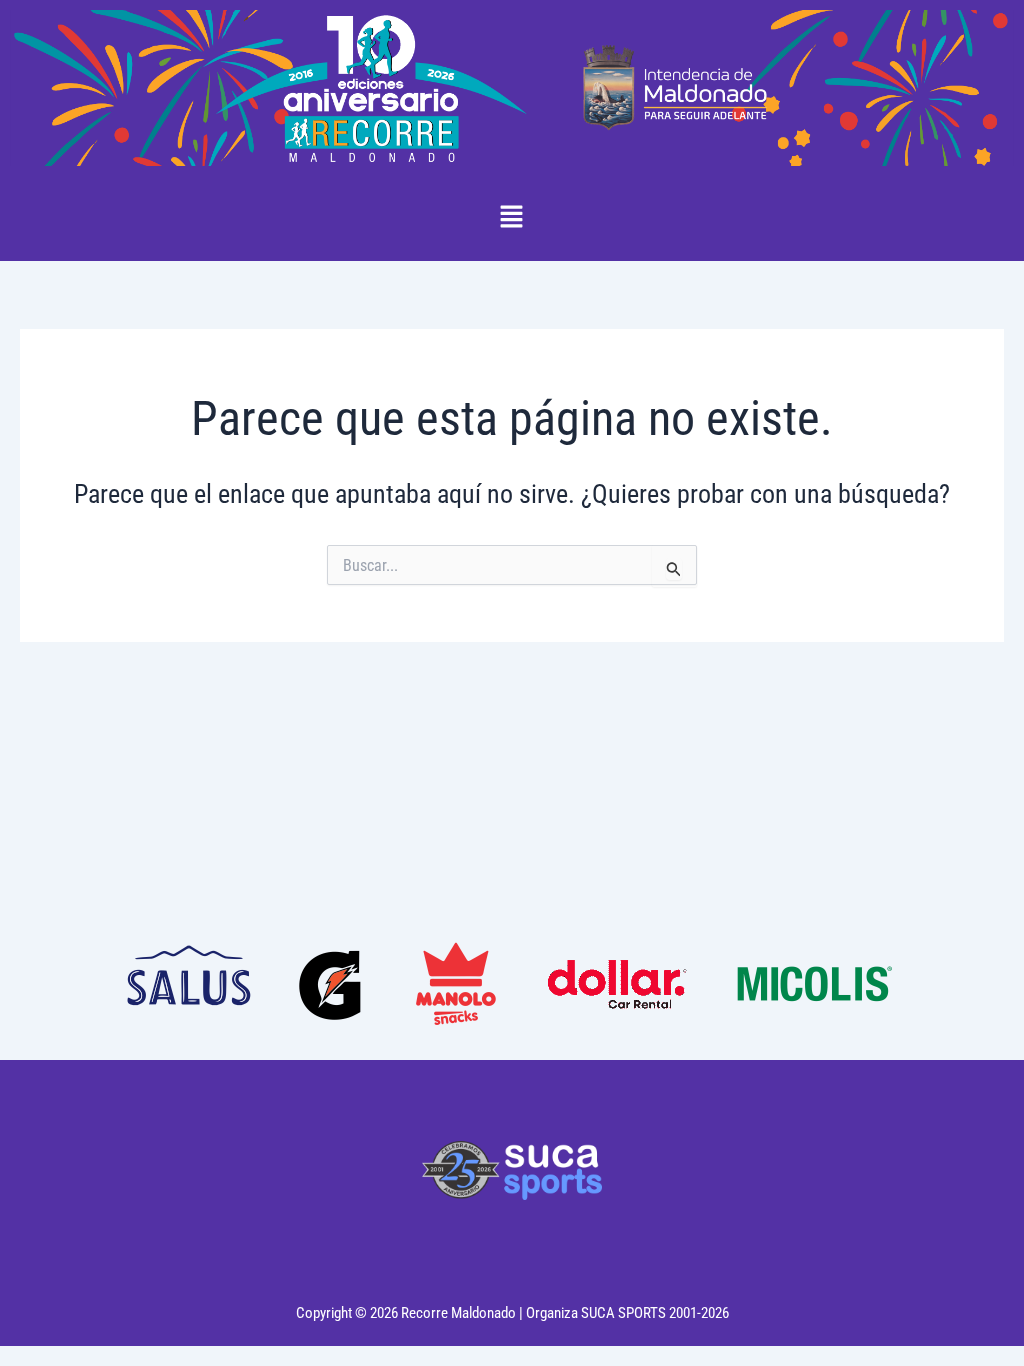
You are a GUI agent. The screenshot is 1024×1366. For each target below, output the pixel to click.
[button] (512, 218)
